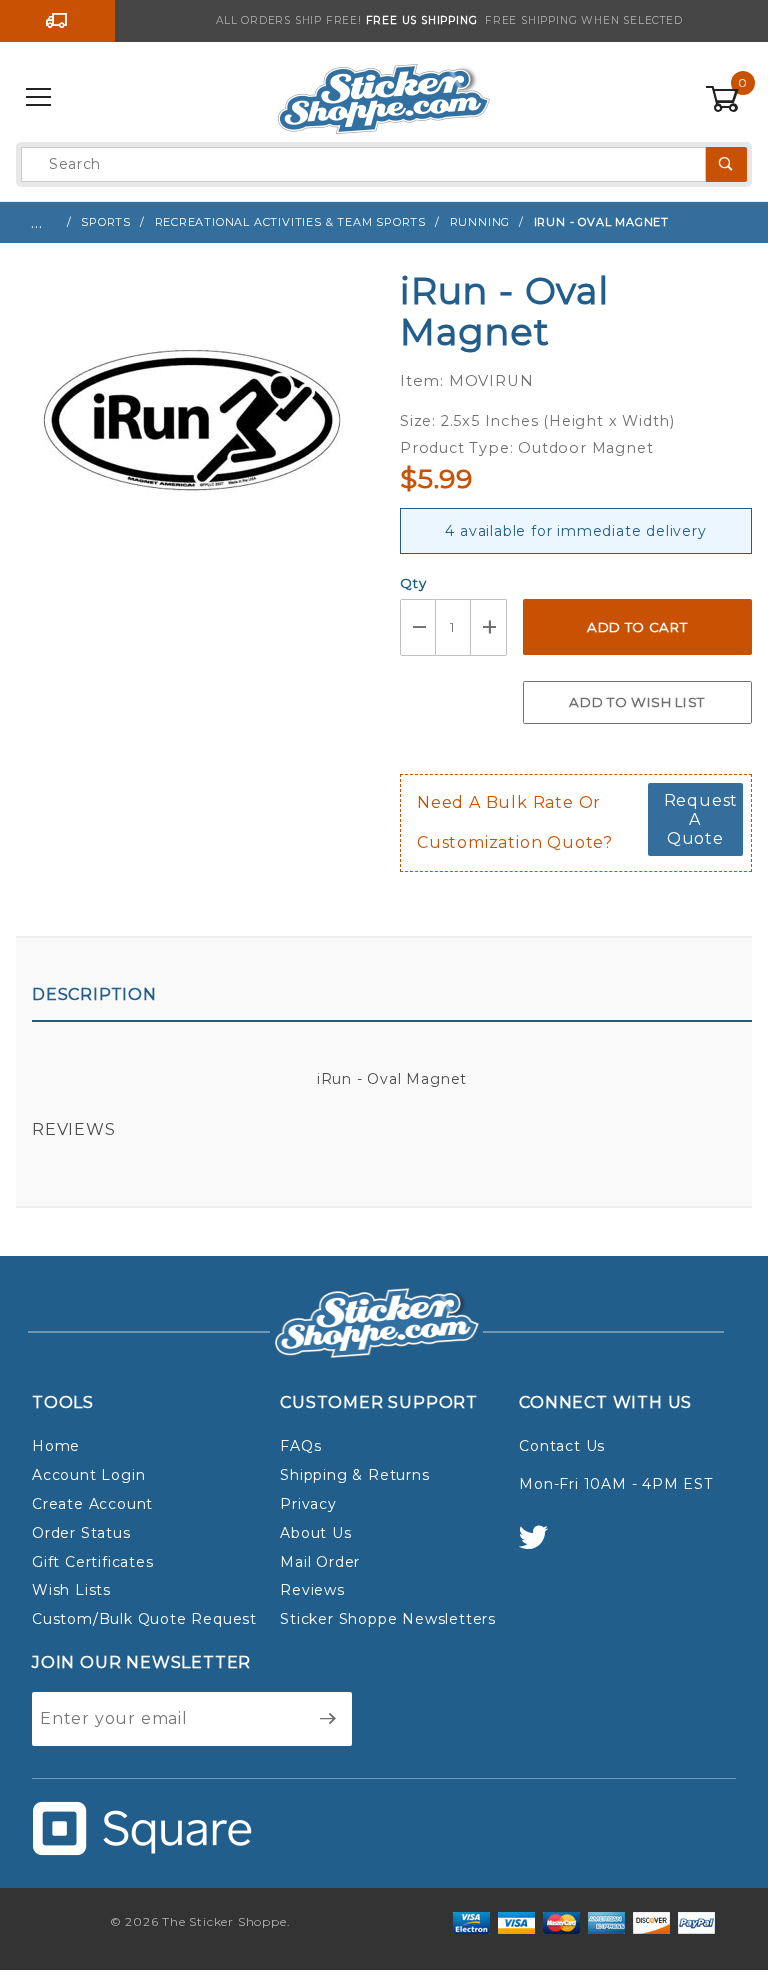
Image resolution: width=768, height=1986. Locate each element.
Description (94, 994)
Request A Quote (701, 819)
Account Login (88, 1475)
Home (56, 1446)
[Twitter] (542, 1546)
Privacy (308, 1504)
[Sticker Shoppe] (383, 97)
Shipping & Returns (354, 1475)
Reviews (74, 1129)
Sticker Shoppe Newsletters (388, 1619)
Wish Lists (71, 1590)
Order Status (81, 1533)
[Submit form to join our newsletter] (328, 1719)
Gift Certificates (93, 1562)
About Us (315, 1533)
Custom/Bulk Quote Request (144, 1619)
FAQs (300, 1446)
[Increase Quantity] (489, 627)
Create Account (92, 1504)
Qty (413, 583)
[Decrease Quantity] (418, 627)
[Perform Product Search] (726, 164)
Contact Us (562, 1446)
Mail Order (320, 1562)
